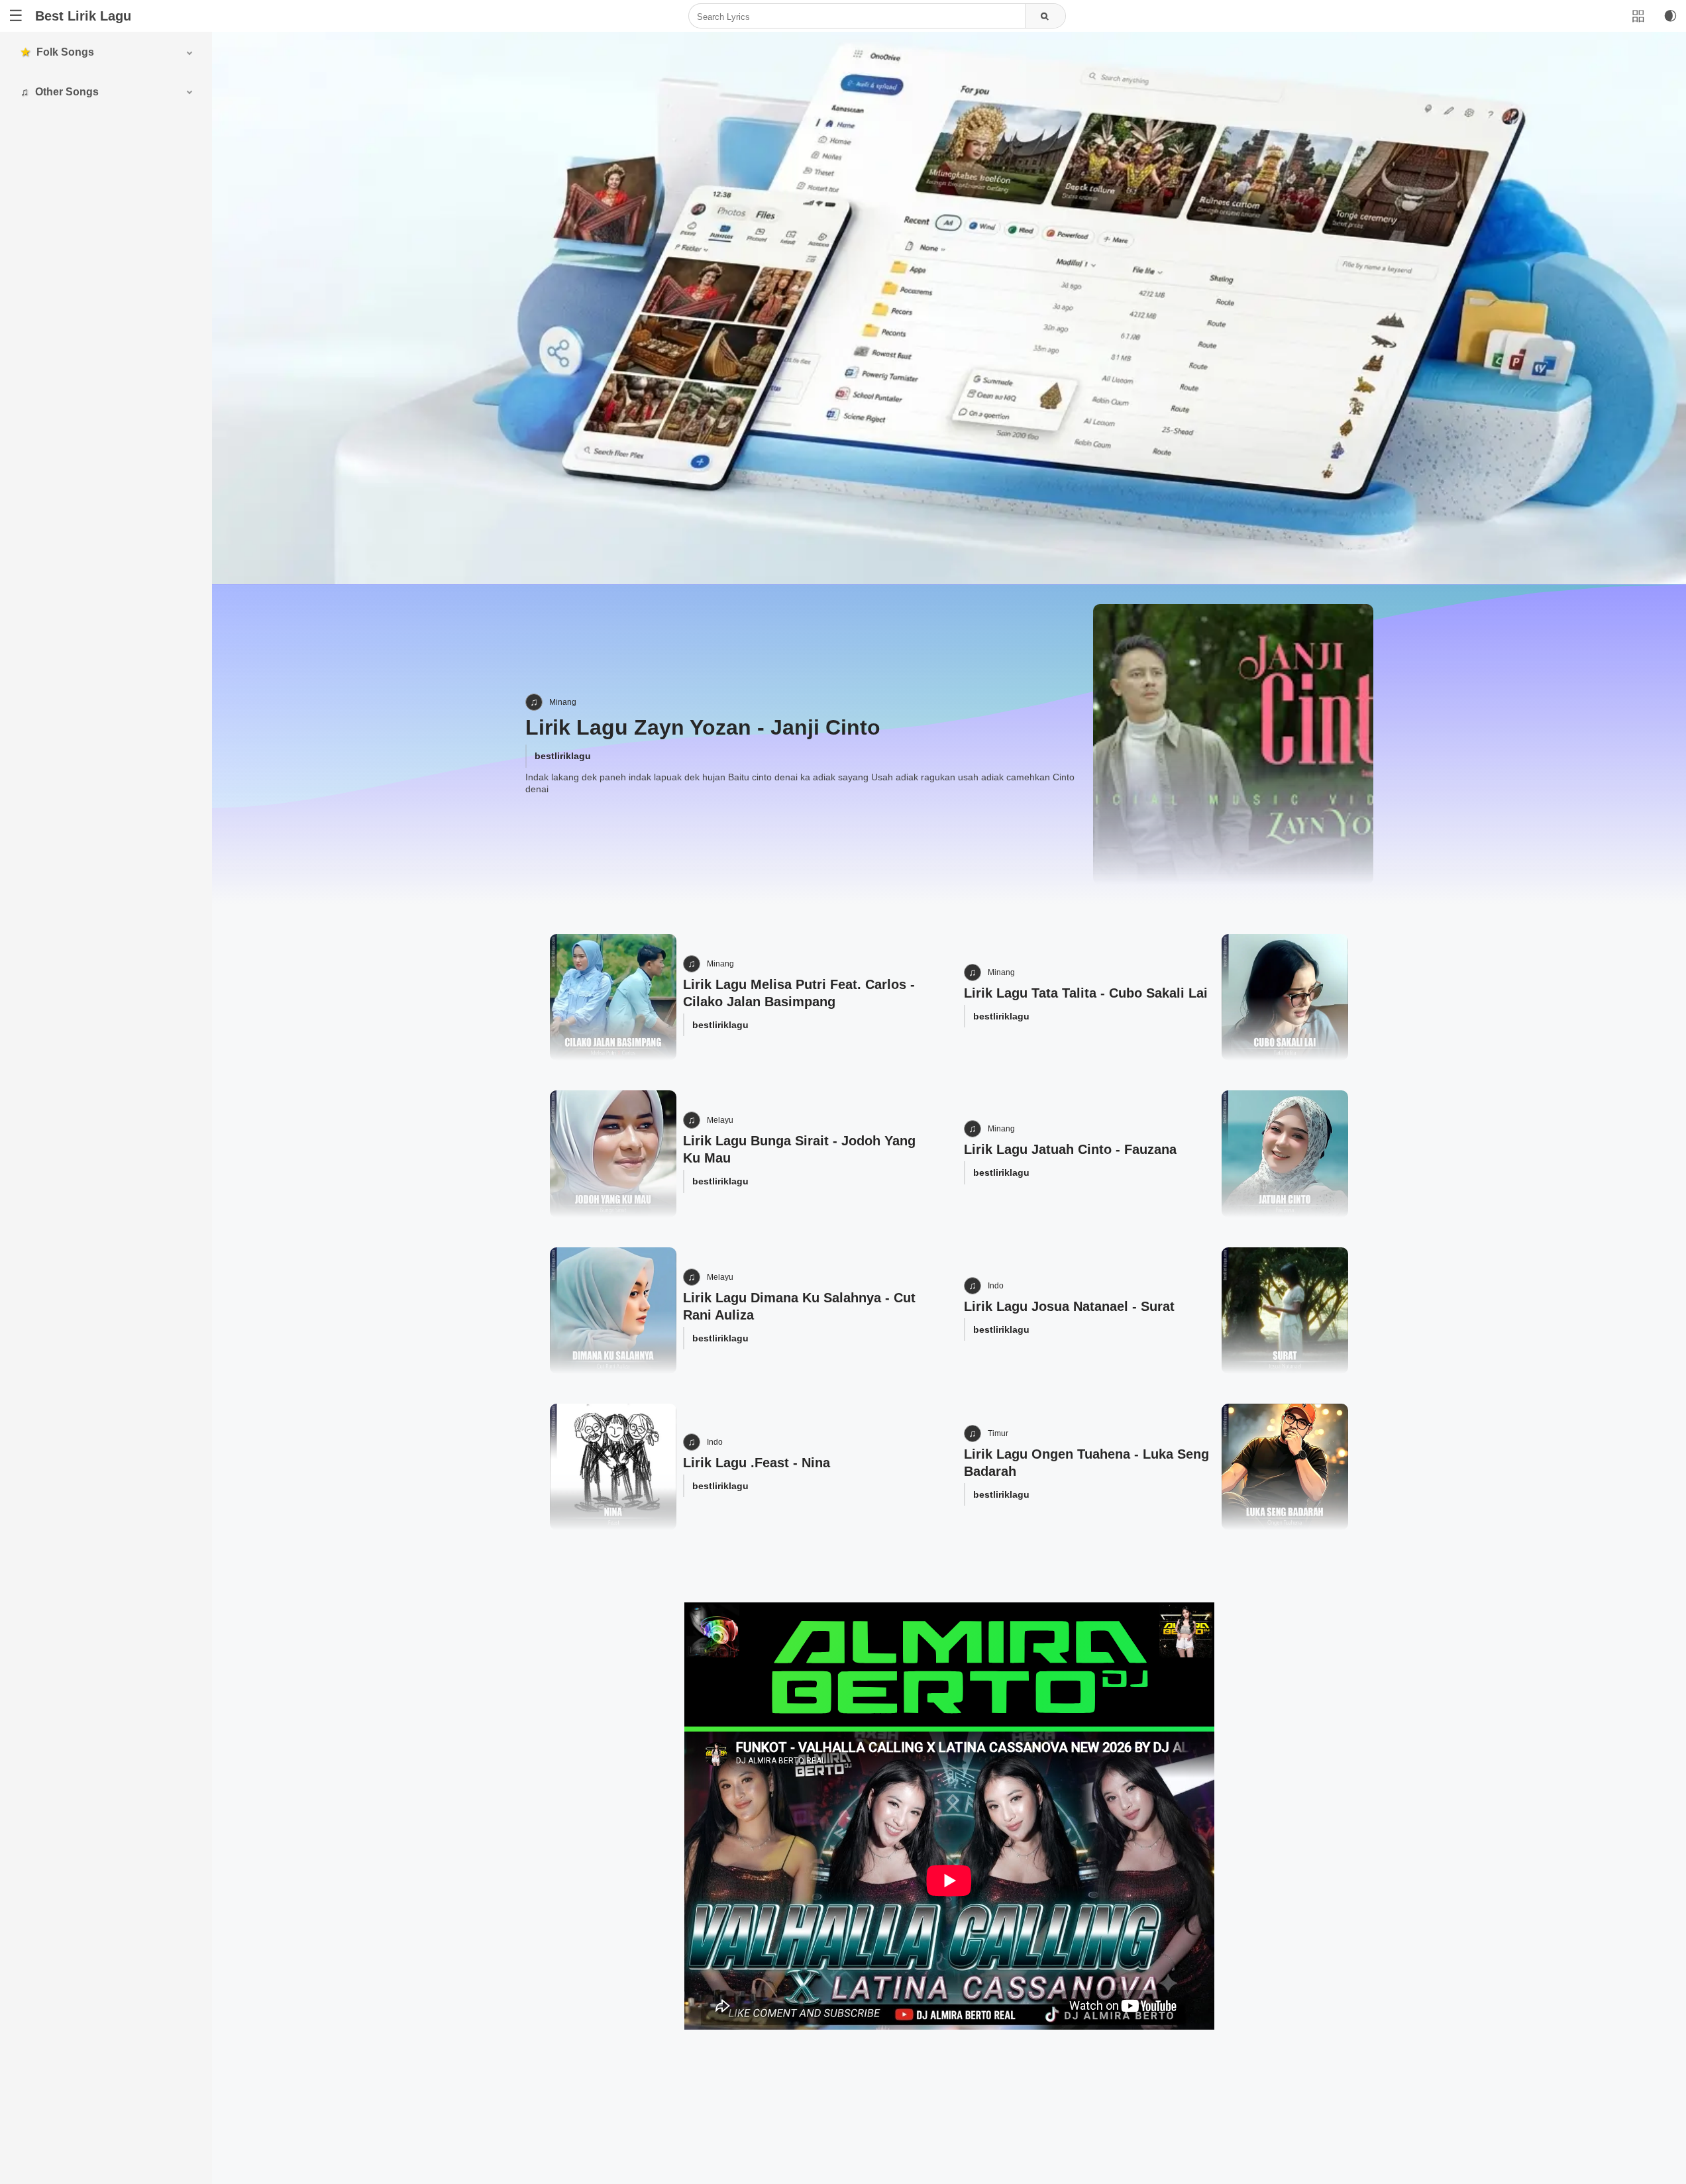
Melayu (720, 1120)
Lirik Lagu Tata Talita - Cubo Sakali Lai (1086, 993)
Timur (998, 1433)
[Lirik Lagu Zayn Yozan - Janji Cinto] (1233, 744)
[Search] (1045, 17)
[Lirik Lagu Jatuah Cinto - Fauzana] (1285, 1154)
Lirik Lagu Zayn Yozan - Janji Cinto (703, 727)
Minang (563, 702)
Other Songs (67, 92)
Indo (996, 1286)
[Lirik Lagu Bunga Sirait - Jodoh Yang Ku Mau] (613, 1154)
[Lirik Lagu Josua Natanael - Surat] (1285, 1311)
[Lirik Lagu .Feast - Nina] (613, 1467)
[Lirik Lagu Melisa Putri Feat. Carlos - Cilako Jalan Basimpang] (613, 997)
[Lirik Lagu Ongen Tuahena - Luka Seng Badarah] (1285, 1467)
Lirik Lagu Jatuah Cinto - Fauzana (1070, 1149)
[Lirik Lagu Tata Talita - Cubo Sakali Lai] (1285, 997)
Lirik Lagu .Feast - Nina (757, 1463)
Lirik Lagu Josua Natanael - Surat (1069, 1306)
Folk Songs (65, 52)
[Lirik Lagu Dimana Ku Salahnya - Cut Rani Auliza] (613, 1311)
